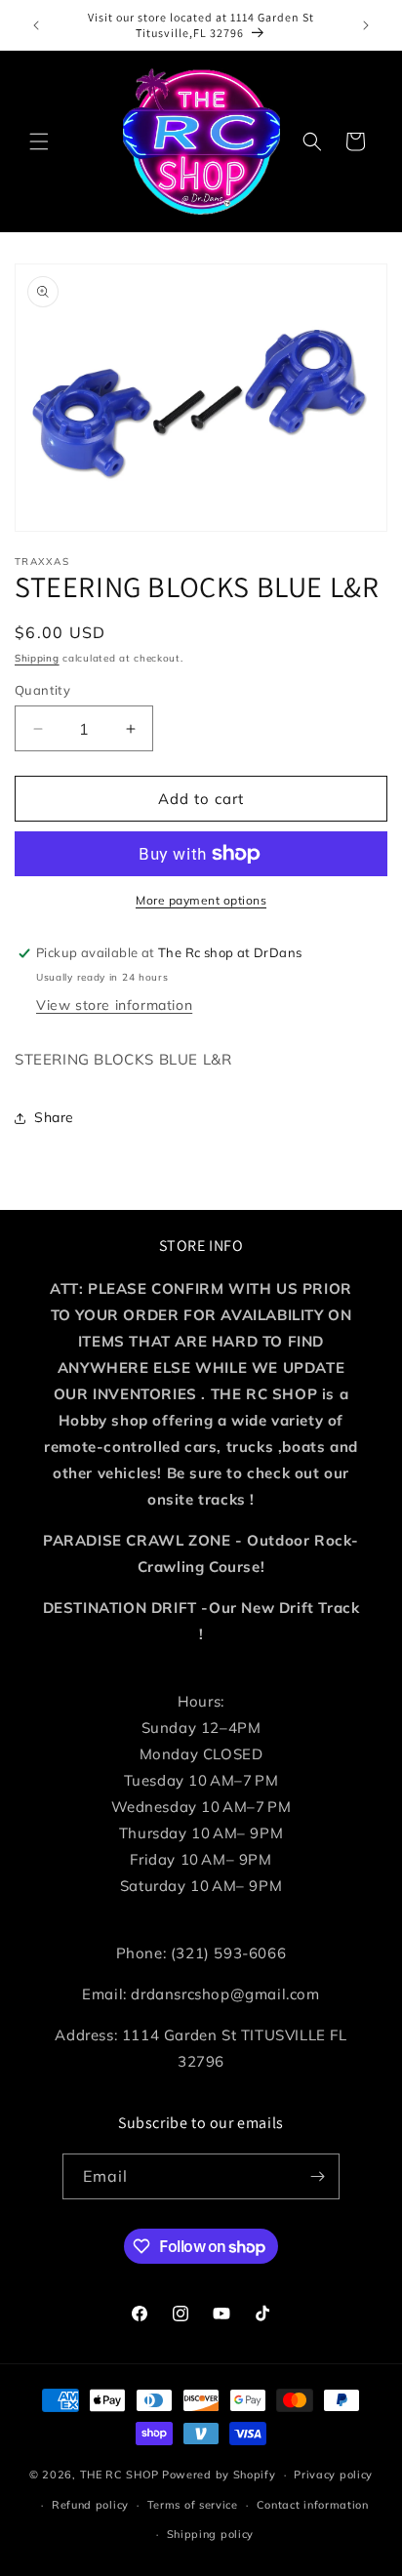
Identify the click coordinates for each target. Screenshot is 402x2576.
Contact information (313, 2505)
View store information (114, 1005)
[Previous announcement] (36, 25)
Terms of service (193, 2505)
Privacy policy (333, 2475)
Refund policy (90, 2505)
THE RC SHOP (121, 2475)
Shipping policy (211, 2534)
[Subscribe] (317, 2176)
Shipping (37, 658)
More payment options (201, 900)
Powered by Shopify (219, 2475)
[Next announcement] (366, 25)
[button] (39, 141)
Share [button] (54, 1117)
